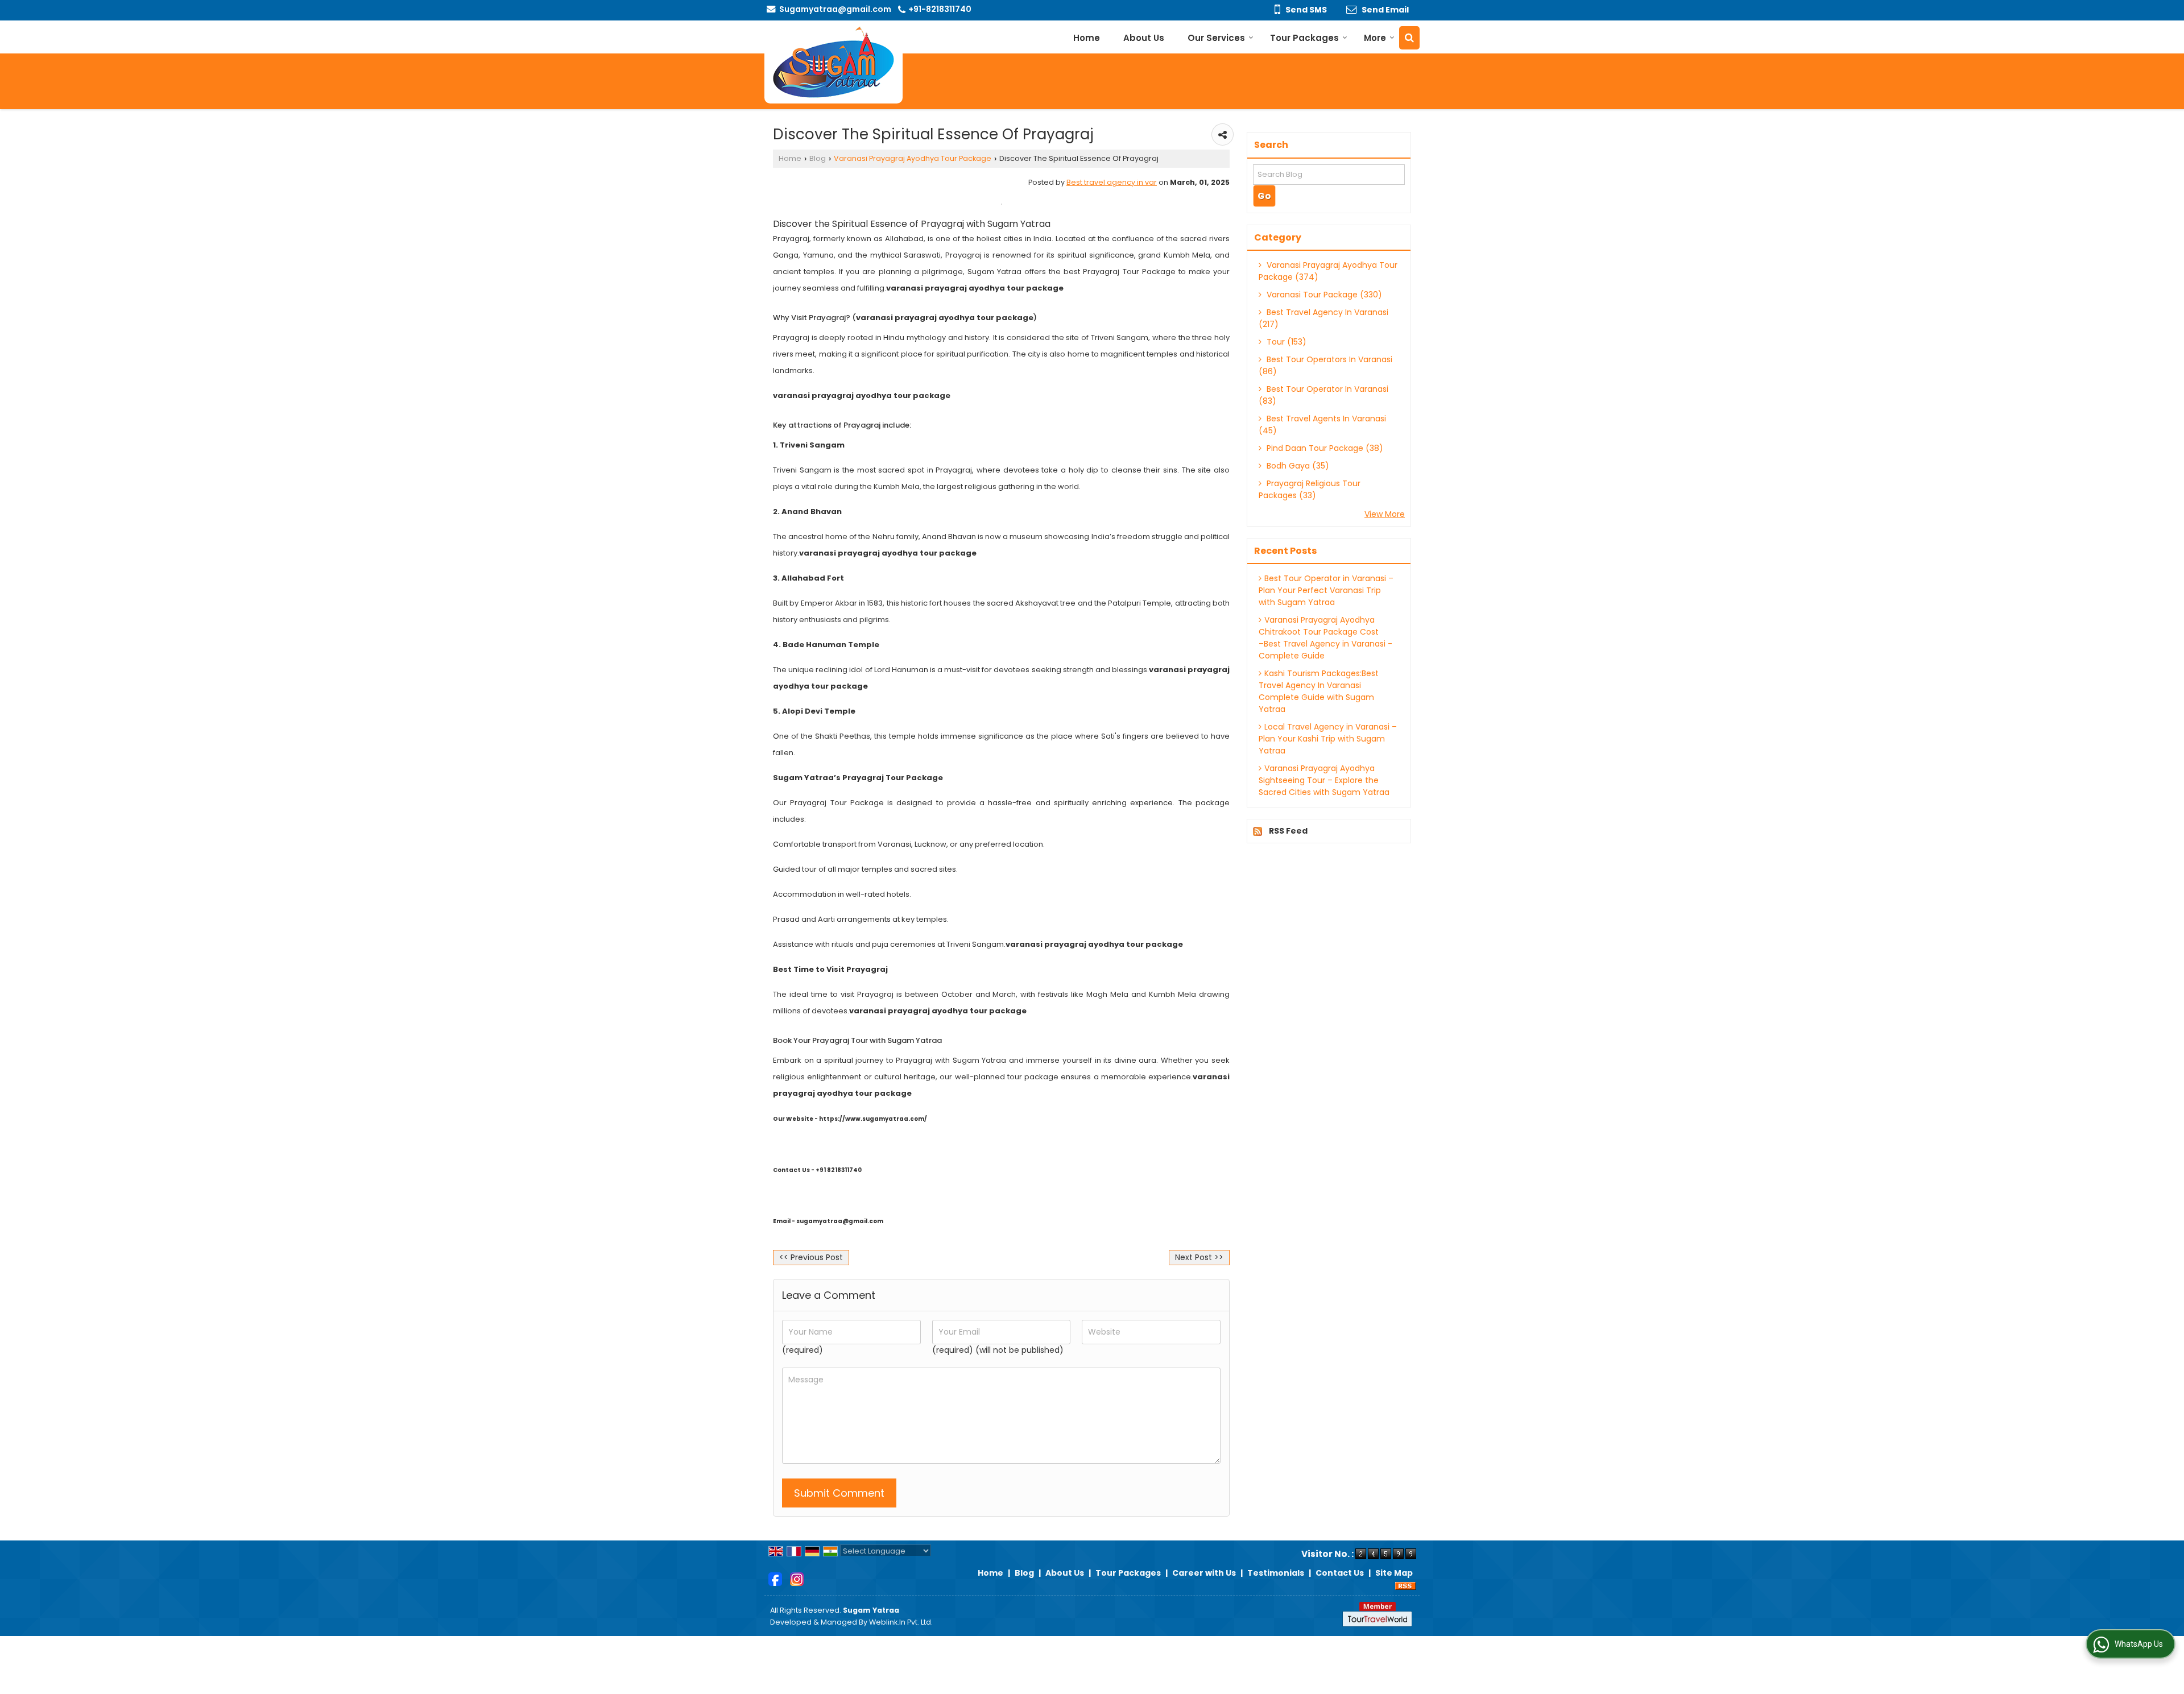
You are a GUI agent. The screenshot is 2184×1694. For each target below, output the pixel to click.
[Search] (1409, 38)
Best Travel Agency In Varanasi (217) (1323, 318)
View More (1385, 514)
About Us (1144, 38)
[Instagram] (797, 1579)
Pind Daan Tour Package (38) (1324, 448)
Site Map (1394, 1573)
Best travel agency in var (1112, 182)
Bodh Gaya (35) (1297, 466)
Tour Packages (1304, 38)
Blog (818, 158)
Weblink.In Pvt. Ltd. (901, 1622)
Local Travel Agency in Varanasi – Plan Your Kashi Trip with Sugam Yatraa (1328, 739)
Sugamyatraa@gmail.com (835, 9)
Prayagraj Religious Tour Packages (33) (1310, 489)
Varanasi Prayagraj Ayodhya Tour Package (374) (1328, 271)
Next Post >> (1199, 1257)
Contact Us (1340, 1573)
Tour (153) (1285, 342)
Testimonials (1276, 1573)
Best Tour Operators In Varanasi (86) (1325, 365)
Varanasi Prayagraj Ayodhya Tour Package (913, 158)
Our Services (1216, 38)
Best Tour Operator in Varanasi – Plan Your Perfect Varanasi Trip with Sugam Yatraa (1326, 590)
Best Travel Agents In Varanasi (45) (1322, 424)
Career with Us (1204, 1573)
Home (1087, 38)
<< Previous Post (811, 1257)
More (1375, 38)
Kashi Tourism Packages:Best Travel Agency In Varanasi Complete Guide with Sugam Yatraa (1319, 691)
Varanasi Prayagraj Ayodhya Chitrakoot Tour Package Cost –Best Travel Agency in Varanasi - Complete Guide (1325, 638)
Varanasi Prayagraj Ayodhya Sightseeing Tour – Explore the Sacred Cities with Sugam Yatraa (1324, 780)
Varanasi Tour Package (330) (1323, 295)
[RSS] (1405, 1585)
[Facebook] (775, 1579)
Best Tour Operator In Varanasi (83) (1323, 395)
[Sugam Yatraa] (834, 62)
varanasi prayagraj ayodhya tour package (975, 288)
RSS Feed (1288, 831)
